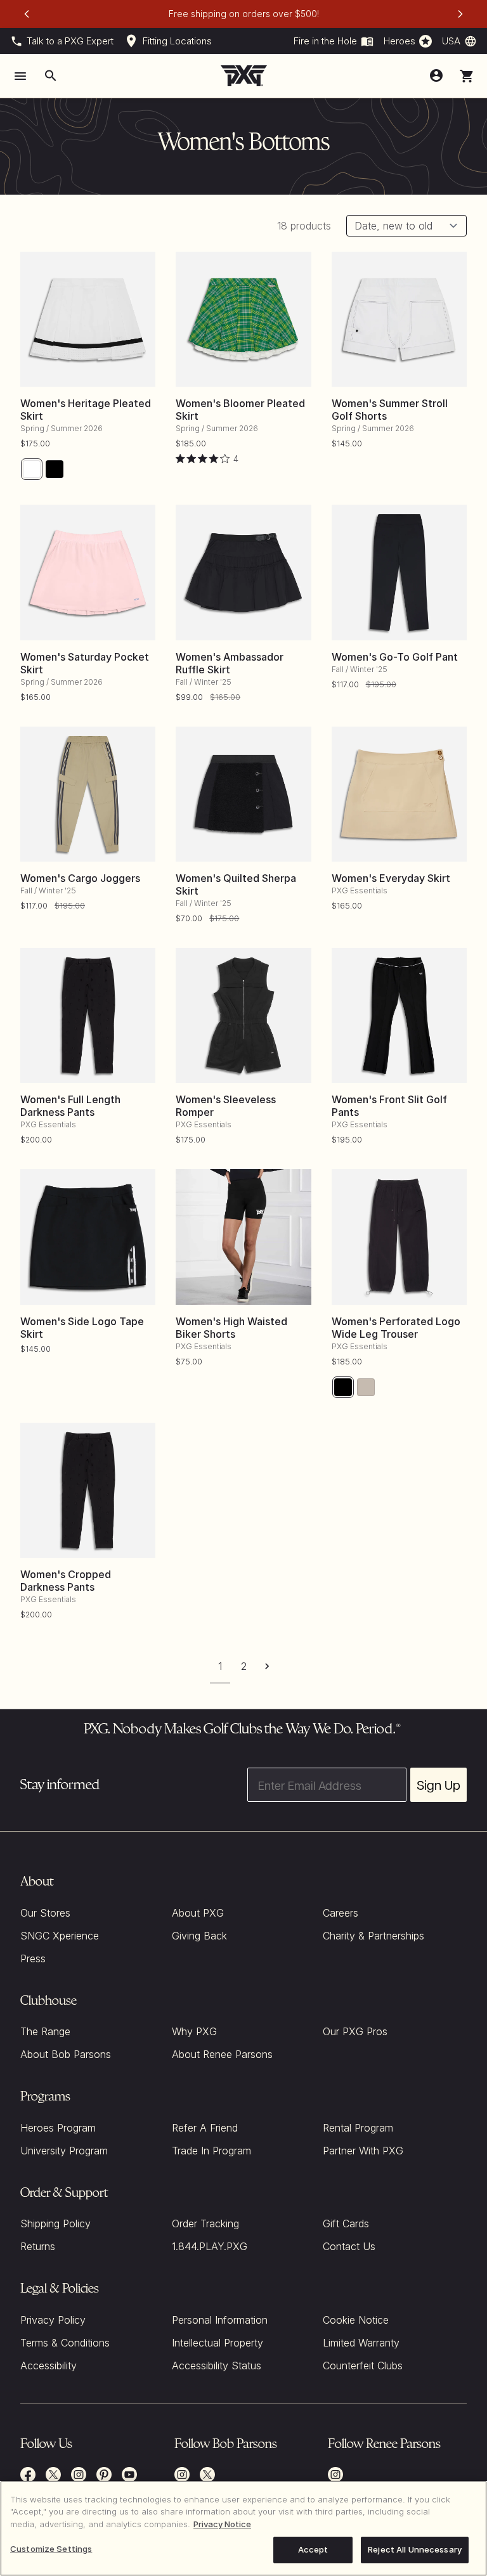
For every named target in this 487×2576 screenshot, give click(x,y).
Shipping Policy (55, 2223)
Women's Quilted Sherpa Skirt (236, 884)
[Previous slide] (27, 14)
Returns (38, 2246)
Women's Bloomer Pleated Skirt (240, 410)
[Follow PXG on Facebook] (28, 2475)
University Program (64, 2151)
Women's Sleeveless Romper (226, 1106)
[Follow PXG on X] (53, 2475)
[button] (467, 76)
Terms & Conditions (65, 2343)
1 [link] (220, 1666)
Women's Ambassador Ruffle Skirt (230, 663)
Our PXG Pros (355, 2031)
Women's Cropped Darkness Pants (66, 1581)
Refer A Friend (205, 2128)
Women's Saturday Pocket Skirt (85, 663)
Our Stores (45, 1913)
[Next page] (267, 1666)
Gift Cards (346, 2223)
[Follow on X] (207, 2475)
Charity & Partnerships (373, 1936)
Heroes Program (58, 2128)
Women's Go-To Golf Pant (395, 657)
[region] (243, 2528)
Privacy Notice (222, 2524)
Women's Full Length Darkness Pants (70, 1106)
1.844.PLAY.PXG (210, 2246)
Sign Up (438, 1785)
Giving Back (199, 1936)
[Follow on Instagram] (182, 2475)
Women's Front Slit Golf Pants (389, 1106)
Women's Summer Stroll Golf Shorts (390, 410)
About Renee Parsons (222, 2054)
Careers (341, 1913)
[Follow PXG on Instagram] (79, 2475)
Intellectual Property (218, 2343)
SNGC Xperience (60, 1936)
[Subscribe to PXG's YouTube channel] (129, 2475)
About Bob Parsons (66, 2054)
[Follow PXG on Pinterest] (104, 2475)
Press (33, 1958)
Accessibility (49, 2366)
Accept (313, 2549)
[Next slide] (460, 14)
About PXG (198, 1913)
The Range (45, 2031)
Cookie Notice (356, 2320)
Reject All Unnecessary (415, 2549)
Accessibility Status (217, 2366)
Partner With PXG (363, 2151)
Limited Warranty (361, 2343)
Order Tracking (205, 2223)
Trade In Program (211, 2151)
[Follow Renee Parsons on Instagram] (335, 2475)
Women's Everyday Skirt (391, 878)
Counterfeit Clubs (363, 2366)
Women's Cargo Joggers (80, 878)
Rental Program (358, 2128)
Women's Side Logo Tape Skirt (82, 1328)
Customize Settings (51, 2549)
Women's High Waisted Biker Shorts (231, 1328)
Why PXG (194, 2031)
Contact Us (349, 2246)
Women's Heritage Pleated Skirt (86, 410)
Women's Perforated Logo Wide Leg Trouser (396, 1328)
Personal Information (220, 2320)
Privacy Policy (53, 2320)
